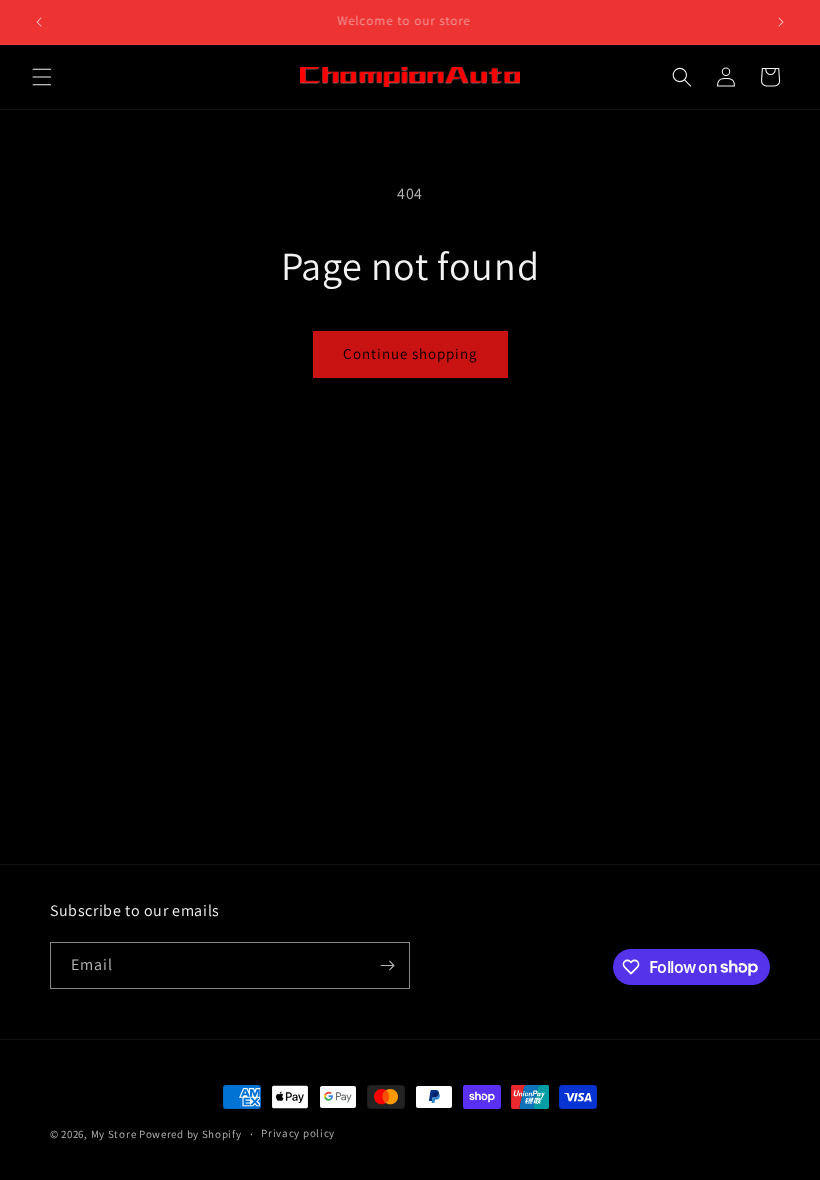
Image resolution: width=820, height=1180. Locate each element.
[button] (42, 77)
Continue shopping (410, 353)
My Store (114, 1134)
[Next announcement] (781, 22)
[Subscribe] (387, 965)
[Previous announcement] (39, 22)
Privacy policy (298, 1133)
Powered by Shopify (190, 1134)
